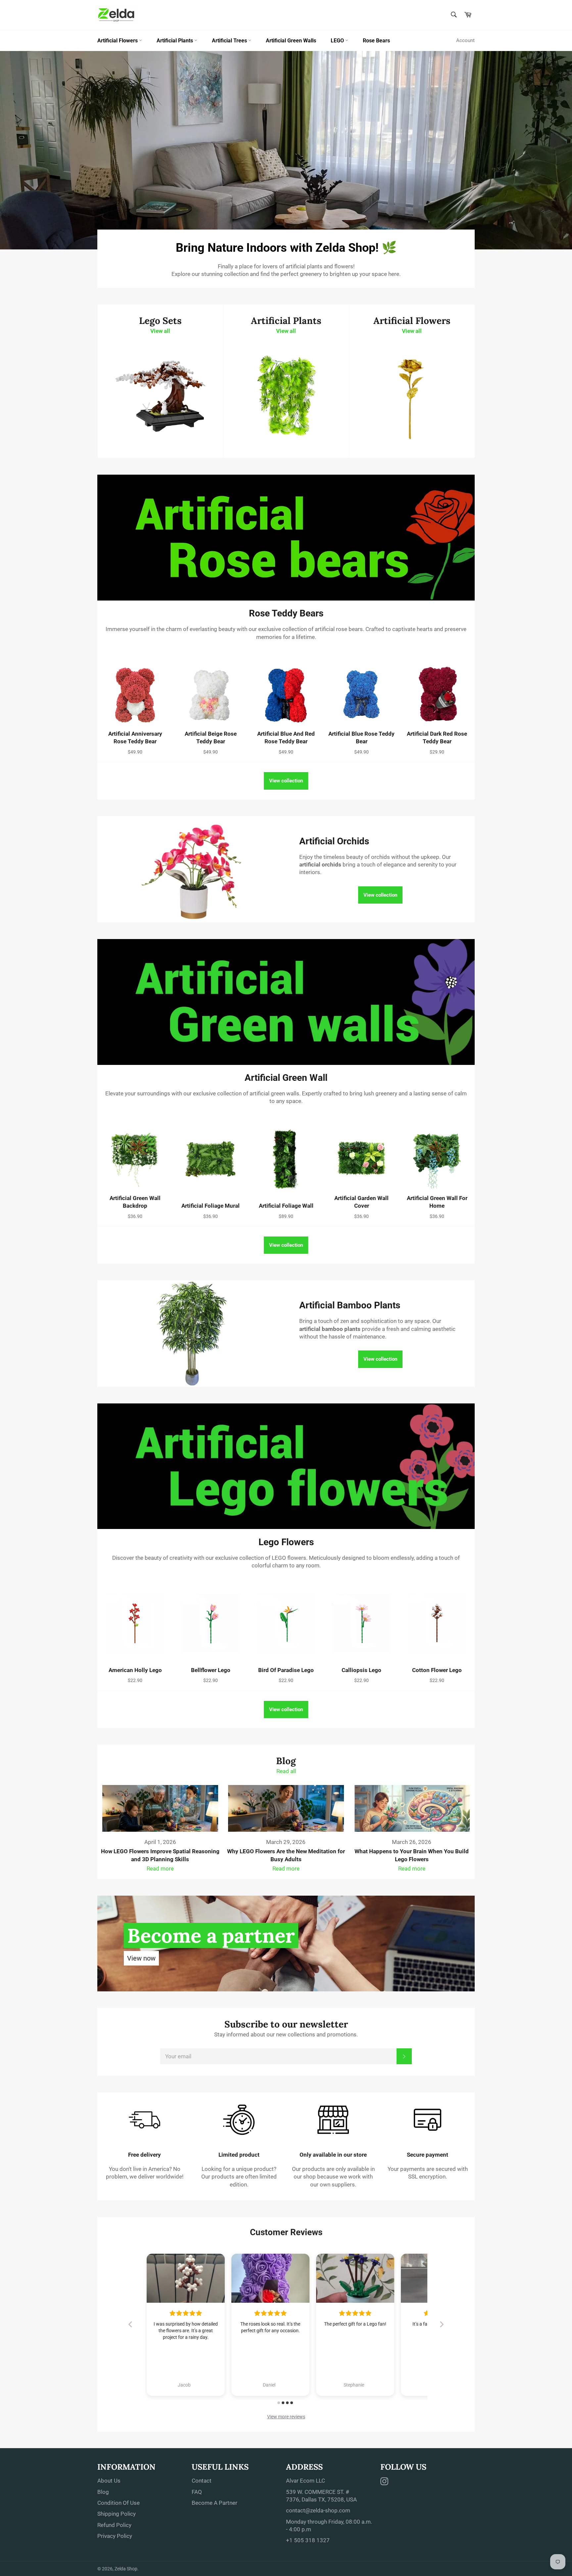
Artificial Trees (230, 41)
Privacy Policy (115, 2536)
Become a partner (211, 1935)
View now (141, 1958)
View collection (286, 781)
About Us (109, 2481)
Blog (103, 2492)
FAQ (197, 2492)
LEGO (338, 41)
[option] (286, 150)
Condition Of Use (119, 2503)
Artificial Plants (175, 41)
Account (465, 40)
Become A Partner (215, 2503)
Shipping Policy (117, 2514)
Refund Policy (114, 2525)
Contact (202, 2481)
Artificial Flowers (118, 41)
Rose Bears (376, 41)
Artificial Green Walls (291, 41)
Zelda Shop (126, 2569)
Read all (286, 1771)
